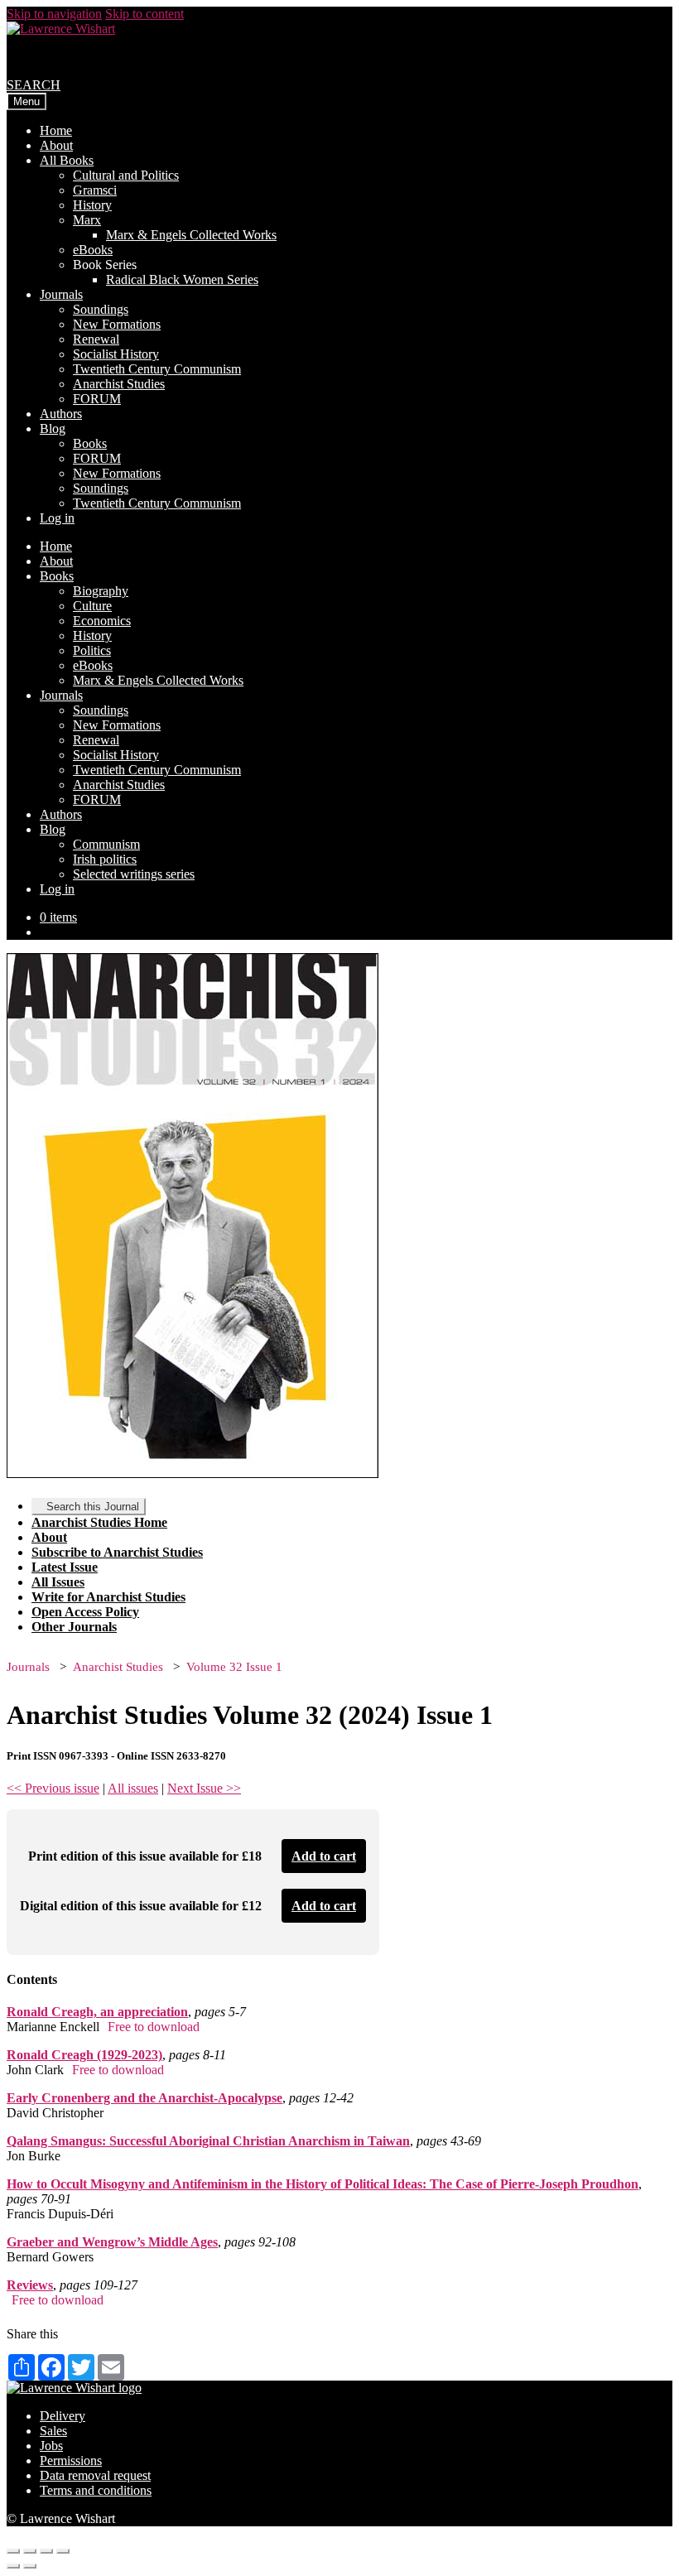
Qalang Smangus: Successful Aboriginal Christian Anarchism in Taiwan (208, 2141)
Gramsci (95, 190)
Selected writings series (134, 874)
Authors (61, 414)
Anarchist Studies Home (99, 1522)
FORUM (97, 399)
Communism (106, 844)
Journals (61, 294)
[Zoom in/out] (63, 2551)
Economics (102, 621)
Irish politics (105, 859)
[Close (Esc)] (13, 2551)
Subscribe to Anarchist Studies (117, 1552)
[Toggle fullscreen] (46, 2551)
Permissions (71, 2460)
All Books (67, 160)
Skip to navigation (54, 14)
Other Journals (74, 1627)
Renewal (96, 339)
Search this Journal (93, 1507)
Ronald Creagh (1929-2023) (84, 2055)
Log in (57, 518)
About (56, 145)
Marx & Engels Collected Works (191, 235)
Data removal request (95, 2475)
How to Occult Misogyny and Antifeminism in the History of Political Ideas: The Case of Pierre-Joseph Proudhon (323, 2184)
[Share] (30, 2551)
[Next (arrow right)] (30, 2566)
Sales (53, 2431)
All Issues (58, 1582)
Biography (101, 591)
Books (90, 443)
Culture (92, 606)
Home (56, 130)
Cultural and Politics (126, 175)
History (92, 205)
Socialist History (116, 354)
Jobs (51, 2446)
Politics (92, 650)
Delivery (63, 2416)
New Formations (117, 324)
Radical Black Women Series (182, 279)
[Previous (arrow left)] (13, 2566)
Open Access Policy (85, 1612)
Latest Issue (65, 1567)
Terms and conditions (96, 2490)
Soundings (101, 309)
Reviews (30, 2285)
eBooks (93, 250)
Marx (87, 220)
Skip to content (144, 14)
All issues (133, 1788)
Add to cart (324, 1856)
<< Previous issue (53, 1788)
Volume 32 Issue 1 (234, 1667)
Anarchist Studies (119, 384)
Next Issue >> (204, 1788)
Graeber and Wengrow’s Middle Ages (112, 2242)
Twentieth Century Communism (157, 369)
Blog (53, 429)
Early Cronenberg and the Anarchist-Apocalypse (144, 2098)
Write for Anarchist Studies (108, 1597)
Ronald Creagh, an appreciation (97, 2012)
